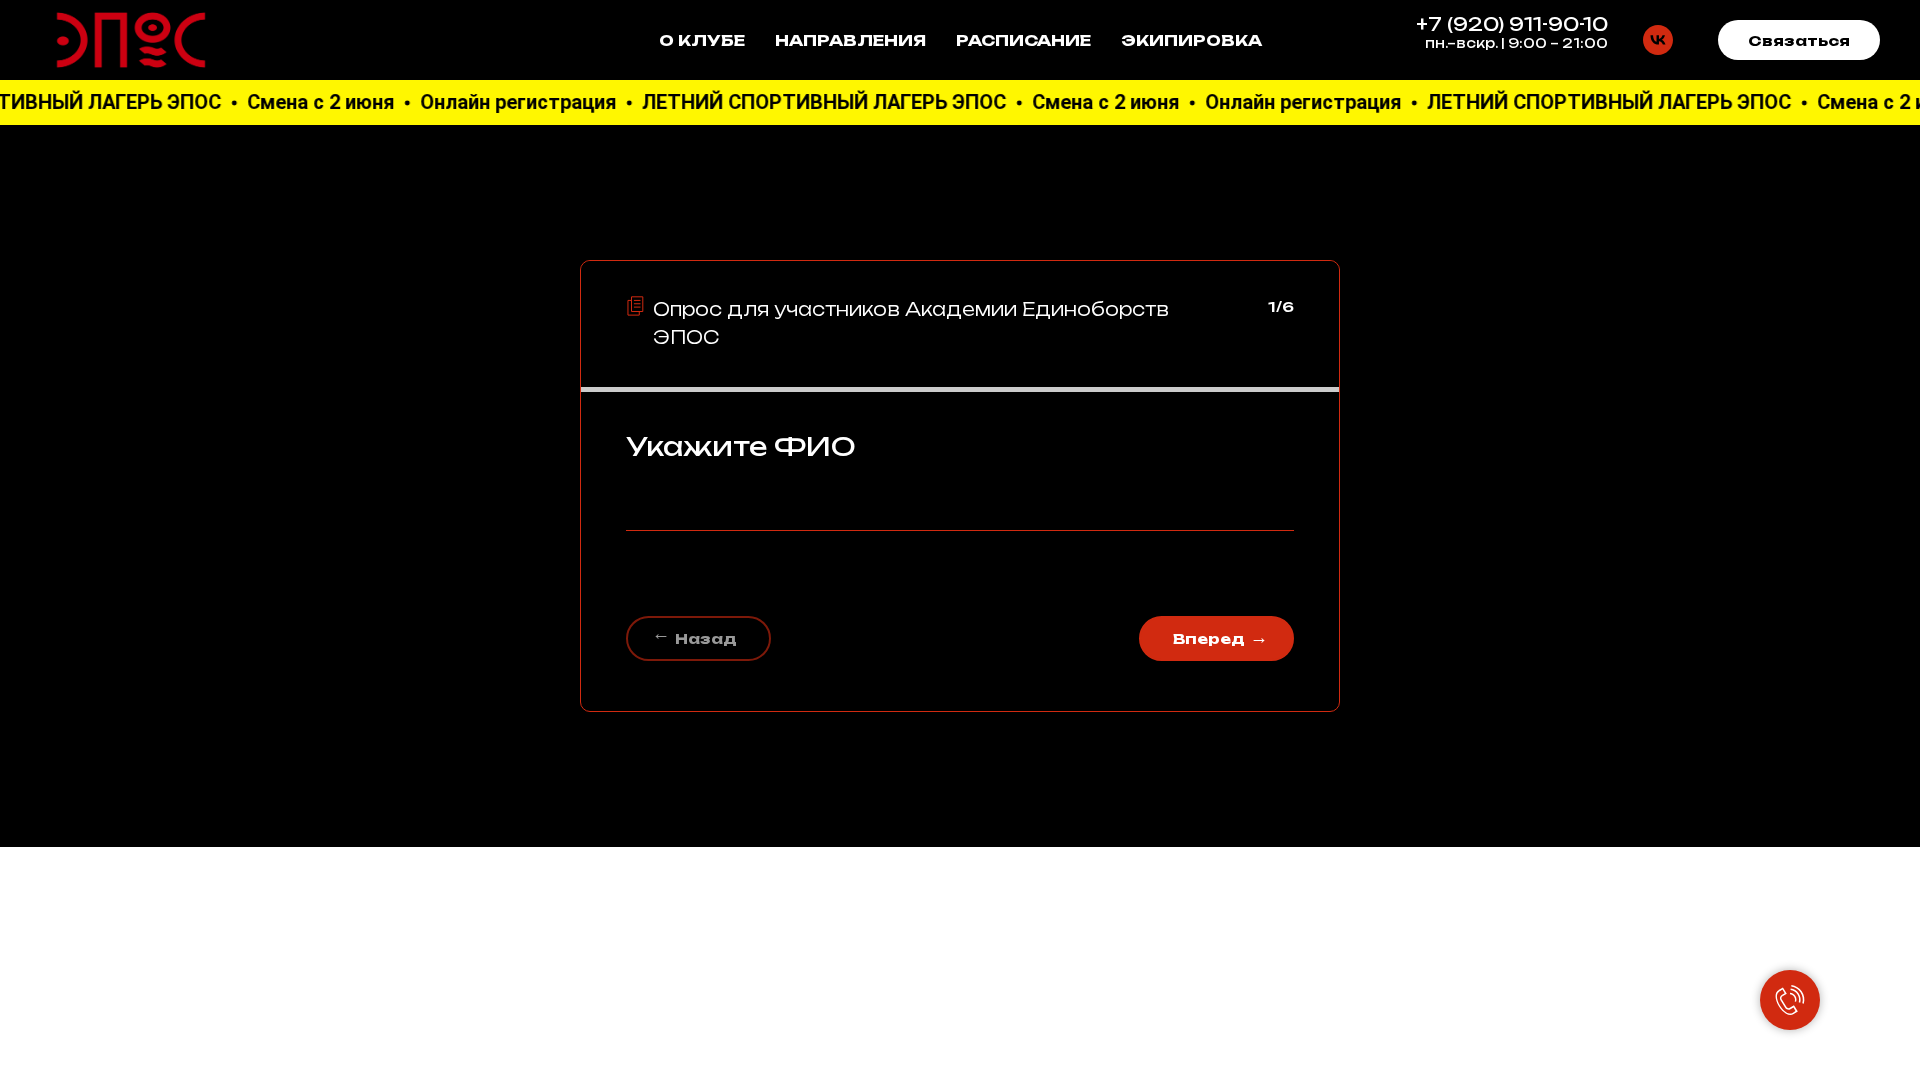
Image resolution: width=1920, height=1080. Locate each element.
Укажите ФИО (741, 446)
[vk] (1658, 40)
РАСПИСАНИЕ (1023, 40)
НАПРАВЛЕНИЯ (850, 40)
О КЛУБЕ (702, 40)
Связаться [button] (1799, 40)
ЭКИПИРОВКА (1191, 40)
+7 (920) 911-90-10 (1512, 24)
